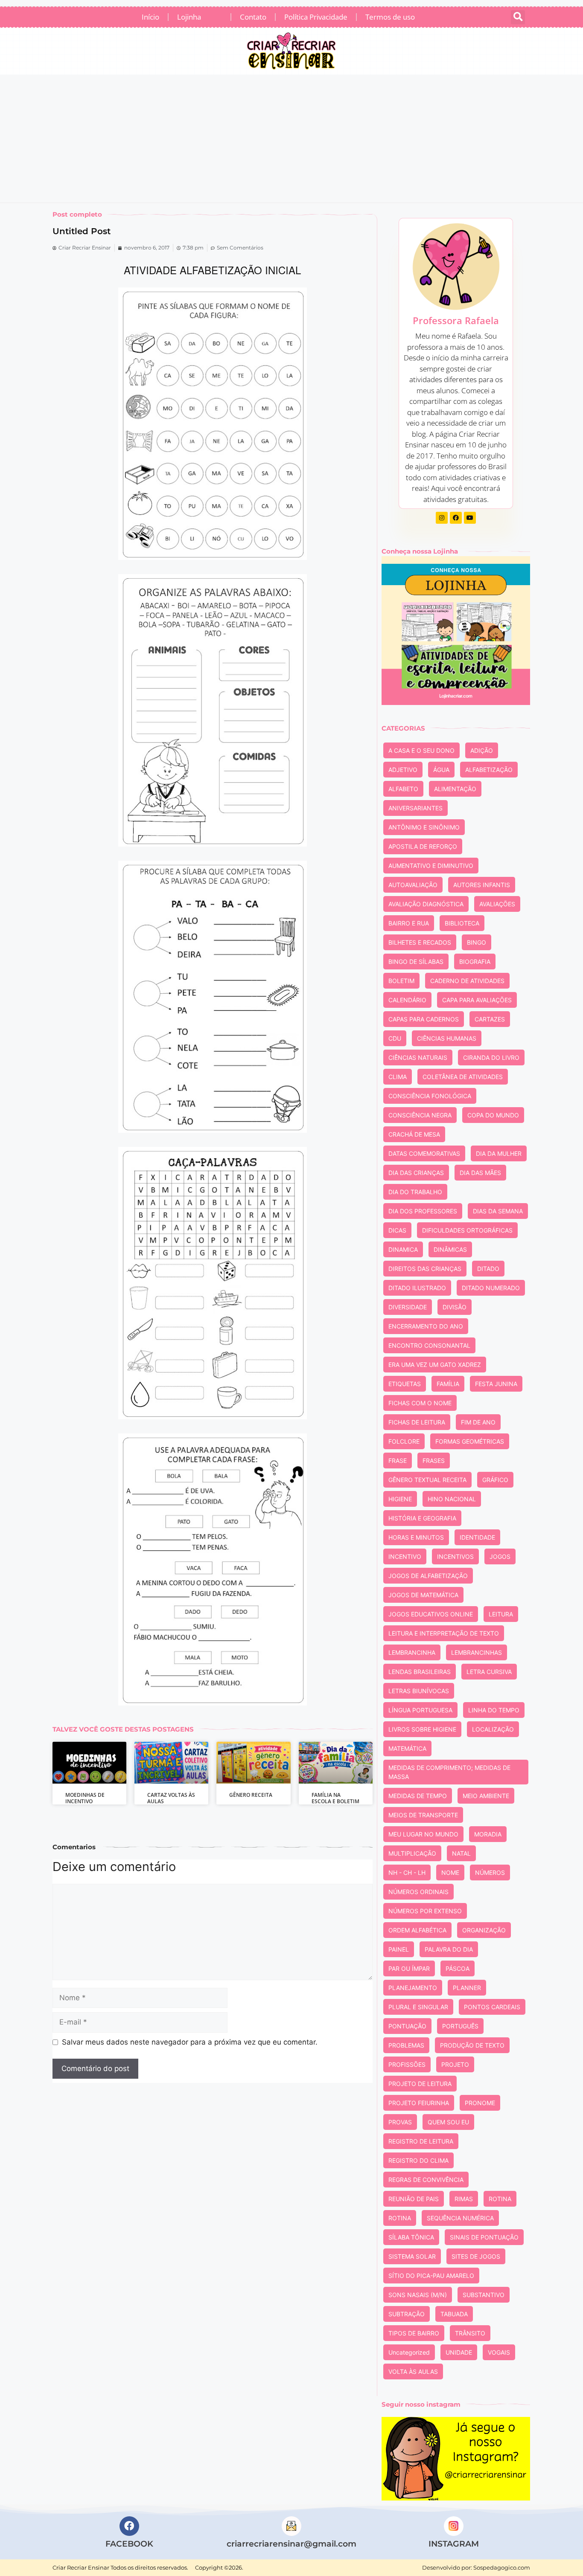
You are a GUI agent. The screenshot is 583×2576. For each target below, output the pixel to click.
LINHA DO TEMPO (494, 1710)
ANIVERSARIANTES (415, 808)
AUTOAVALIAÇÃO (413, 885)
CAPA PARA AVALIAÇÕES (477, 1000)
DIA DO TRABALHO (415, 1192)
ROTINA (500, 2199)
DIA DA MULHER (499, 1153)
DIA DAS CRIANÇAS (416, 1173)
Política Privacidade (316, 17)
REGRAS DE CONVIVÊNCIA (426, 2180)
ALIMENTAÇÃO (455, 789)
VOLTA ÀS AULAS (413, 2371)
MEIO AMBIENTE (486, 1796)
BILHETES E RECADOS (420, 942)
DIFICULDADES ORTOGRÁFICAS (467, 1230)
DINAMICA (403, 1249)
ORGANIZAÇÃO (484, 1930)
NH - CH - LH (407, 1873)
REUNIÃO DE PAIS (414, 2199)
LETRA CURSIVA (489, 1672)
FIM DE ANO (478, 1422)
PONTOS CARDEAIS (492, 2007)
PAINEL (399, 1949)
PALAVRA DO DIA (449, 1949)
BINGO (477, 942)
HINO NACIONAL (452, 1499)
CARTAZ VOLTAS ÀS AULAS (171, 1798)
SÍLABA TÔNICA (411, 2237)
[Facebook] (456, 518)
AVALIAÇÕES (497, 904)
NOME (450, 1873)
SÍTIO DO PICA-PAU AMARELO (431, 2276)
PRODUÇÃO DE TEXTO (472, 2045)
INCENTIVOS (455, 1556)
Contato (253, 17)
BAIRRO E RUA (409, 923)
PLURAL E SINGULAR (418, 2007)
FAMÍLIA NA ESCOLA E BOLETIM (335, 1798)
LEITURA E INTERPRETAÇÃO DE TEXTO (444, 1633)
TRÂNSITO (470, 2333)
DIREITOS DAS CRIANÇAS (425, 1269)
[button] (518, 17)
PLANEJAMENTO (413, 1988)
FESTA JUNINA (496, 1384)
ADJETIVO (403, 770)
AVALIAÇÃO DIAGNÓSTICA (426, 904)
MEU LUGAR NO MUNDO (423, 1834)
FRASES (434, 1461)
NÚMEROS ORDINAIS (418, 1892)
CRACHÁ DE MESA (414, 1134)
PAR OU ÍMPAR (409, 1968)
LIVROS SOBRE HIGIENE (422, 1729)
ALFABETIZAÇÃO (489, 770)
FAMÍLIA (448, 1384)
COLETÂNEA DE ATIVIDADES (463, 1077)
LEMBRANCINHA (412, 1652)
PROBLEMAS (406, 2045)
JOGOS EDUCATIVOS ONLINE (431, 1614)
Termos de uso (390, 17)
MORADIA (488, 1834)
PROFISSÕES (407, 2064)
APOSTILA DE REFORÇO (423, 846)
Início (150, 17)
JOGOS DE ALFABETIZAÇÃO (428, 1576)
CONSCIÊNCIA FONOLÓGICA (430, 1096)
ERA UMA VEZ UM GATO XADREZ (435, 1365)
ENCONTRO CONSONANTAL (429, 1345)
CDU (395, 1038)
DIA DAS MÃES (480, 1173)
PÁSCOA (458, 1968)
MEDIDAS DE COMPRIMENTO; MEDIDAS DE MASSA (449, 1772)
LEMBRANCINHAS (477, 1652)
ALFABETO (403, 789)
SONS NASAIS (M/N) (418, 2295)
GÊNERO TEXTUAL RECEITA (427, 1480)
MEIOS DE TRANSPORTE (423, 1815)
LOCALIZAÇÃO (493, 1729)
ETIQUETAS (405, 1384)
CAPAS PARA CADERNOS (424, 1019)
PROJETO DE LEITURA (420, 2084)
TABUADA (454, 2314)
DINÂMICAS (450, 1249)
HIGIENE (400, 1499)
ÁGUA (441, 770)
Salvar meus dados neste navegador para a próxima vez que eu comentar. (190, 2042)
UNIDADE (459, 2352)
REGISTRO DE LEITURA (421, 2141)
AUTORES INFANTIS (482, 885)
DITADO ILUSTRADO (417, 1288)
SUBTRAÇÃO (407, 2314)
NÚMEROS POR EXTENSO (425, 1911)
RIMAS (464, 2199)
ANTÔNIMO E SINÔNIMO (424, 827)
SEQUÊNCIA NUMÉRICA (460, 2218)
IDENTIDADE (477, 1537)
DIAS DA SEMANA (498, 1211)
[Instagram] (442, 518)
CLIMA (398, 1077)
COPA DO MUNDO (493, 1115)
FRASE (398, 1461)
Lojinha (198, 15)
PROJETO (455, 2064)
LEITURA (501, 1614)
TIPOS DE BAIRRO (414, 2333)
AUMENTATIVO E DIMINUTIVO (431, 866)
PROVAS (400, 2122)
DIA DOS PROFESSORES (423, 1211)
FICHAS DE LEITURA (417, 1422)
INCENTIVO (405, 1556)
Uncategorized (409, 2352)
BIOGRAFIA (475, 962)
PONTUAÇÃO (407, 2026)
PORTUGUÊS (460, 2026)
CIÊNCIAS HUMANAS (447, 1038)
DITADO (488, 1269)
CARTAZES (490, 1019)
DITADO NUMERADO (491, 1288)
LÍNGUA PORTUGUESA (420, 1710)
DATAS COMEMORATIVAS (424, 1153)
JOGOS (500, 1556)
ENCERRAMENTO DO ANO (426, 1326)
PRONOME (480, 2103)
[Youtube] (470, 518)
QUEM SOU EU (448, 2122)
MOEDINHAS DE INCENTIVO (85, 1798)
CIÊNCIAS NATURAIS (418, 1057)
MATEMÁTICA (407, 1748)
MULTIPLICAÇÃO (412, 1853)
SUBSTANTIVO (484, 2295)
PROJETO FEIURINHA (419, 2103)
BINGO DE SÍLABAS (416, 962)
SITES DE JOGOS (476, 2256)
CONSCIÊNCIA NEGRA (420, 1115)
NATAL (461, 1853)
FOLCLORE (404, 1441)
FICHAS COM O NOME (420, 1403)
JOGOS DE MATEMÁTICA (423, 1595)
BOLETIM (401, 981)
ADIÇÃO (482, 750)
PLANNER (467, 1988)
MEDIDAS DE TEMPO (418, 1796)
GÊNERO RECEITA (251, 1795)
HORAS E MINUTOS (416, 1537)
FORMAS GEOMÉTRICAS (470, 1441)
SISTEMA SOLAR (412, 2256)
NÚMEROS (490, 1873)
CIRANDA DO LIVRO (491, 1057)
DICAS (397, 1230)
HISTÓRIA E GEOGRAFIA (422, 1518)
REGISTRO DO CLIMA (418, 2160)
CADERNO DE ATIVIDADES (467, 981)
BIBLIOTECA (462, 923)
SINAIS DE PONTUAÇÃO (484, 2237)
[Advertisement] (291, 139)
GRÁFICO (495, 1480)
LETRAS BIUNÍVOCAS (419, 1691)
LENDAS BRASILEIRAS (420, 1672)
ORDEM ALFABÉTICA (417, 1930)
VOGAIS (499, 2352)
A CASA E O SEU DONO (421, 750)
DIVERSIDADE (408, 1307)
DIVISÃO (455, 1307)
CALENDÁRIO (407, 1000)
